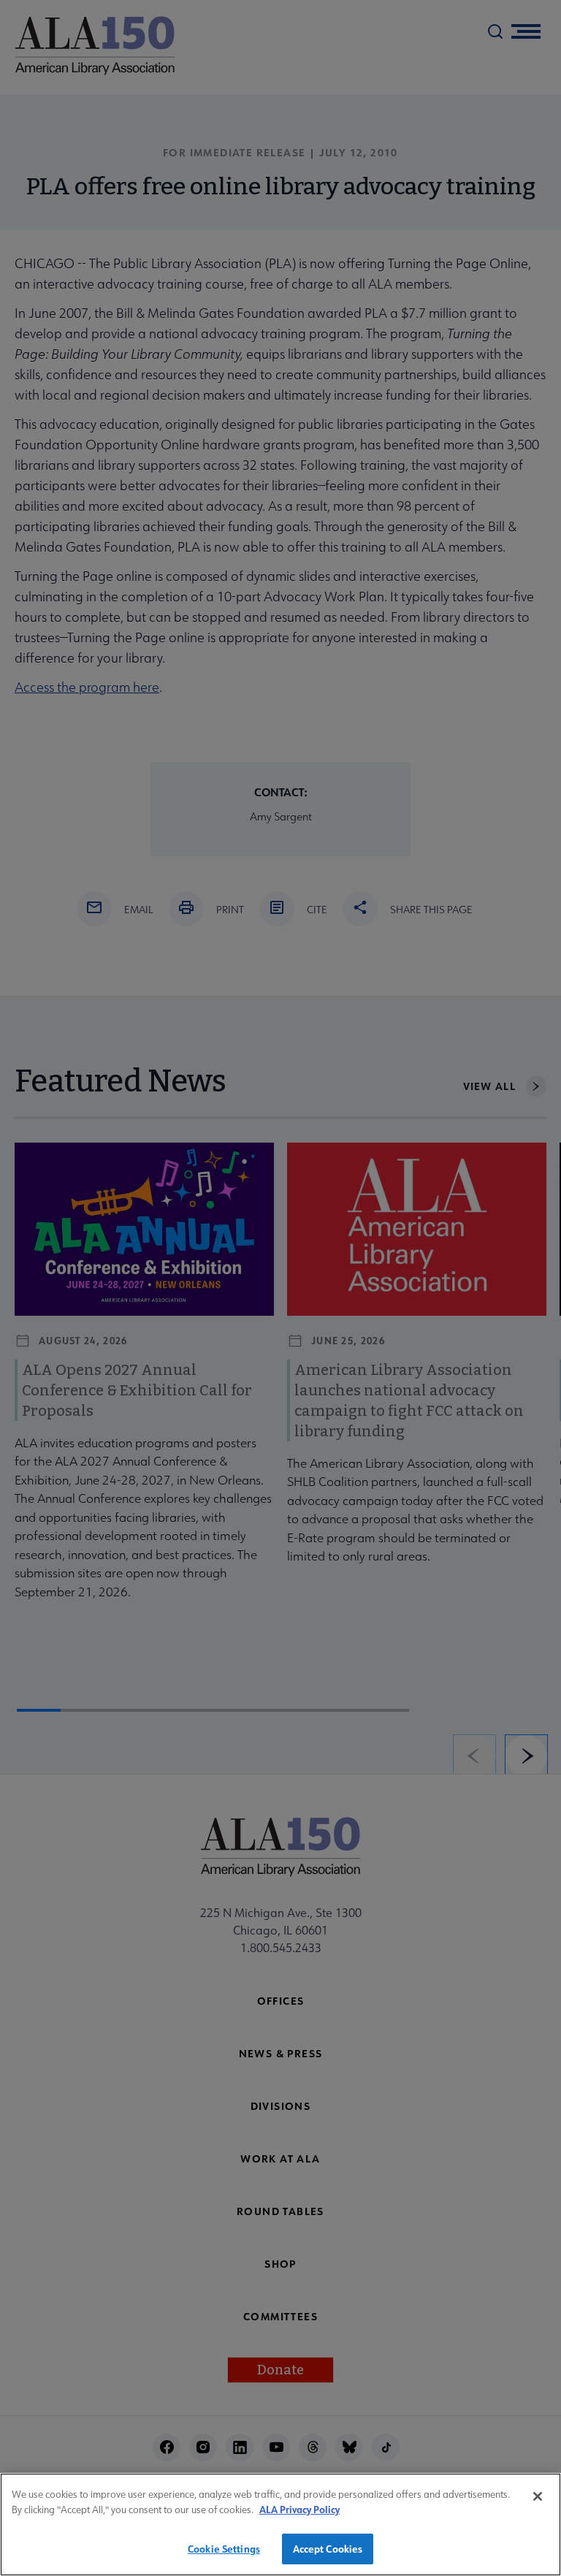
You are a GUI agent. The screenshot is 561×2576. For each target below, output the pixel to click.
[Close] (538, 2496)
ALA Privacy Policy (299, 2509)
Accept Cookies (328, 2549)
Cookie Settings (224, 2549)
